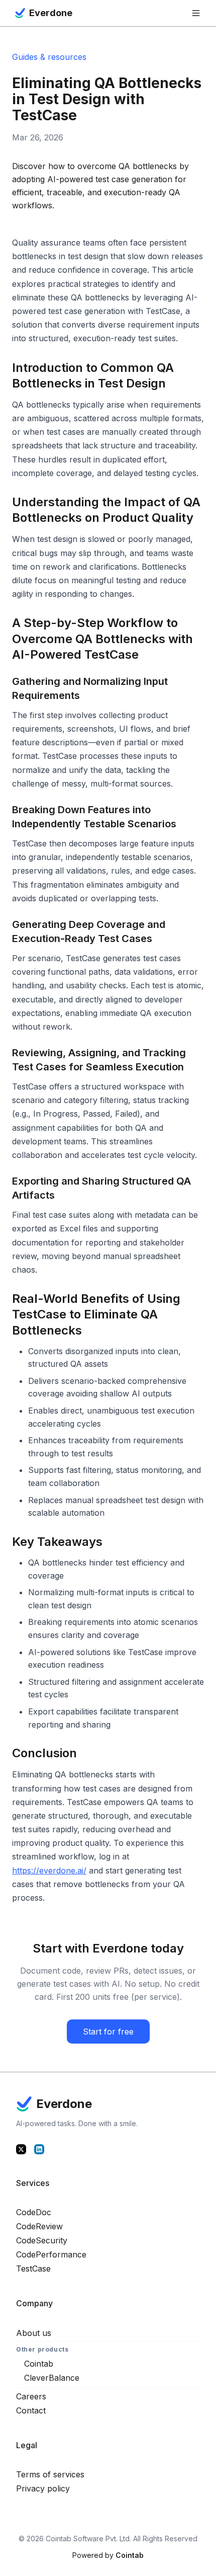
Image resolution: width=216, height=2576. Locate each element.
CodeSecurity (42, 2240)
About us (34, 2333)
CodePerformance (51, 2254)
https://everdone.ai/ (49, 1870)
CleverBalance (52, 2378)
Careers (31, 2396)
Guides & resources (49, 57)
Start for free (108, 2032)
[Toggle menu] (196, 13)
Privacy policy (43, 2488)
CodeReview (39, 2226)
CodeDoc (34, 2212)
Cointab (39, 2364)
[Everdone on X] (21, 2149)
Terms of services (50, 2474)
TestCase (33, 2269)
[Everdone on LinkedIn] (39, 2149)
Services (33, 2183)
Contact (31, 2410)
